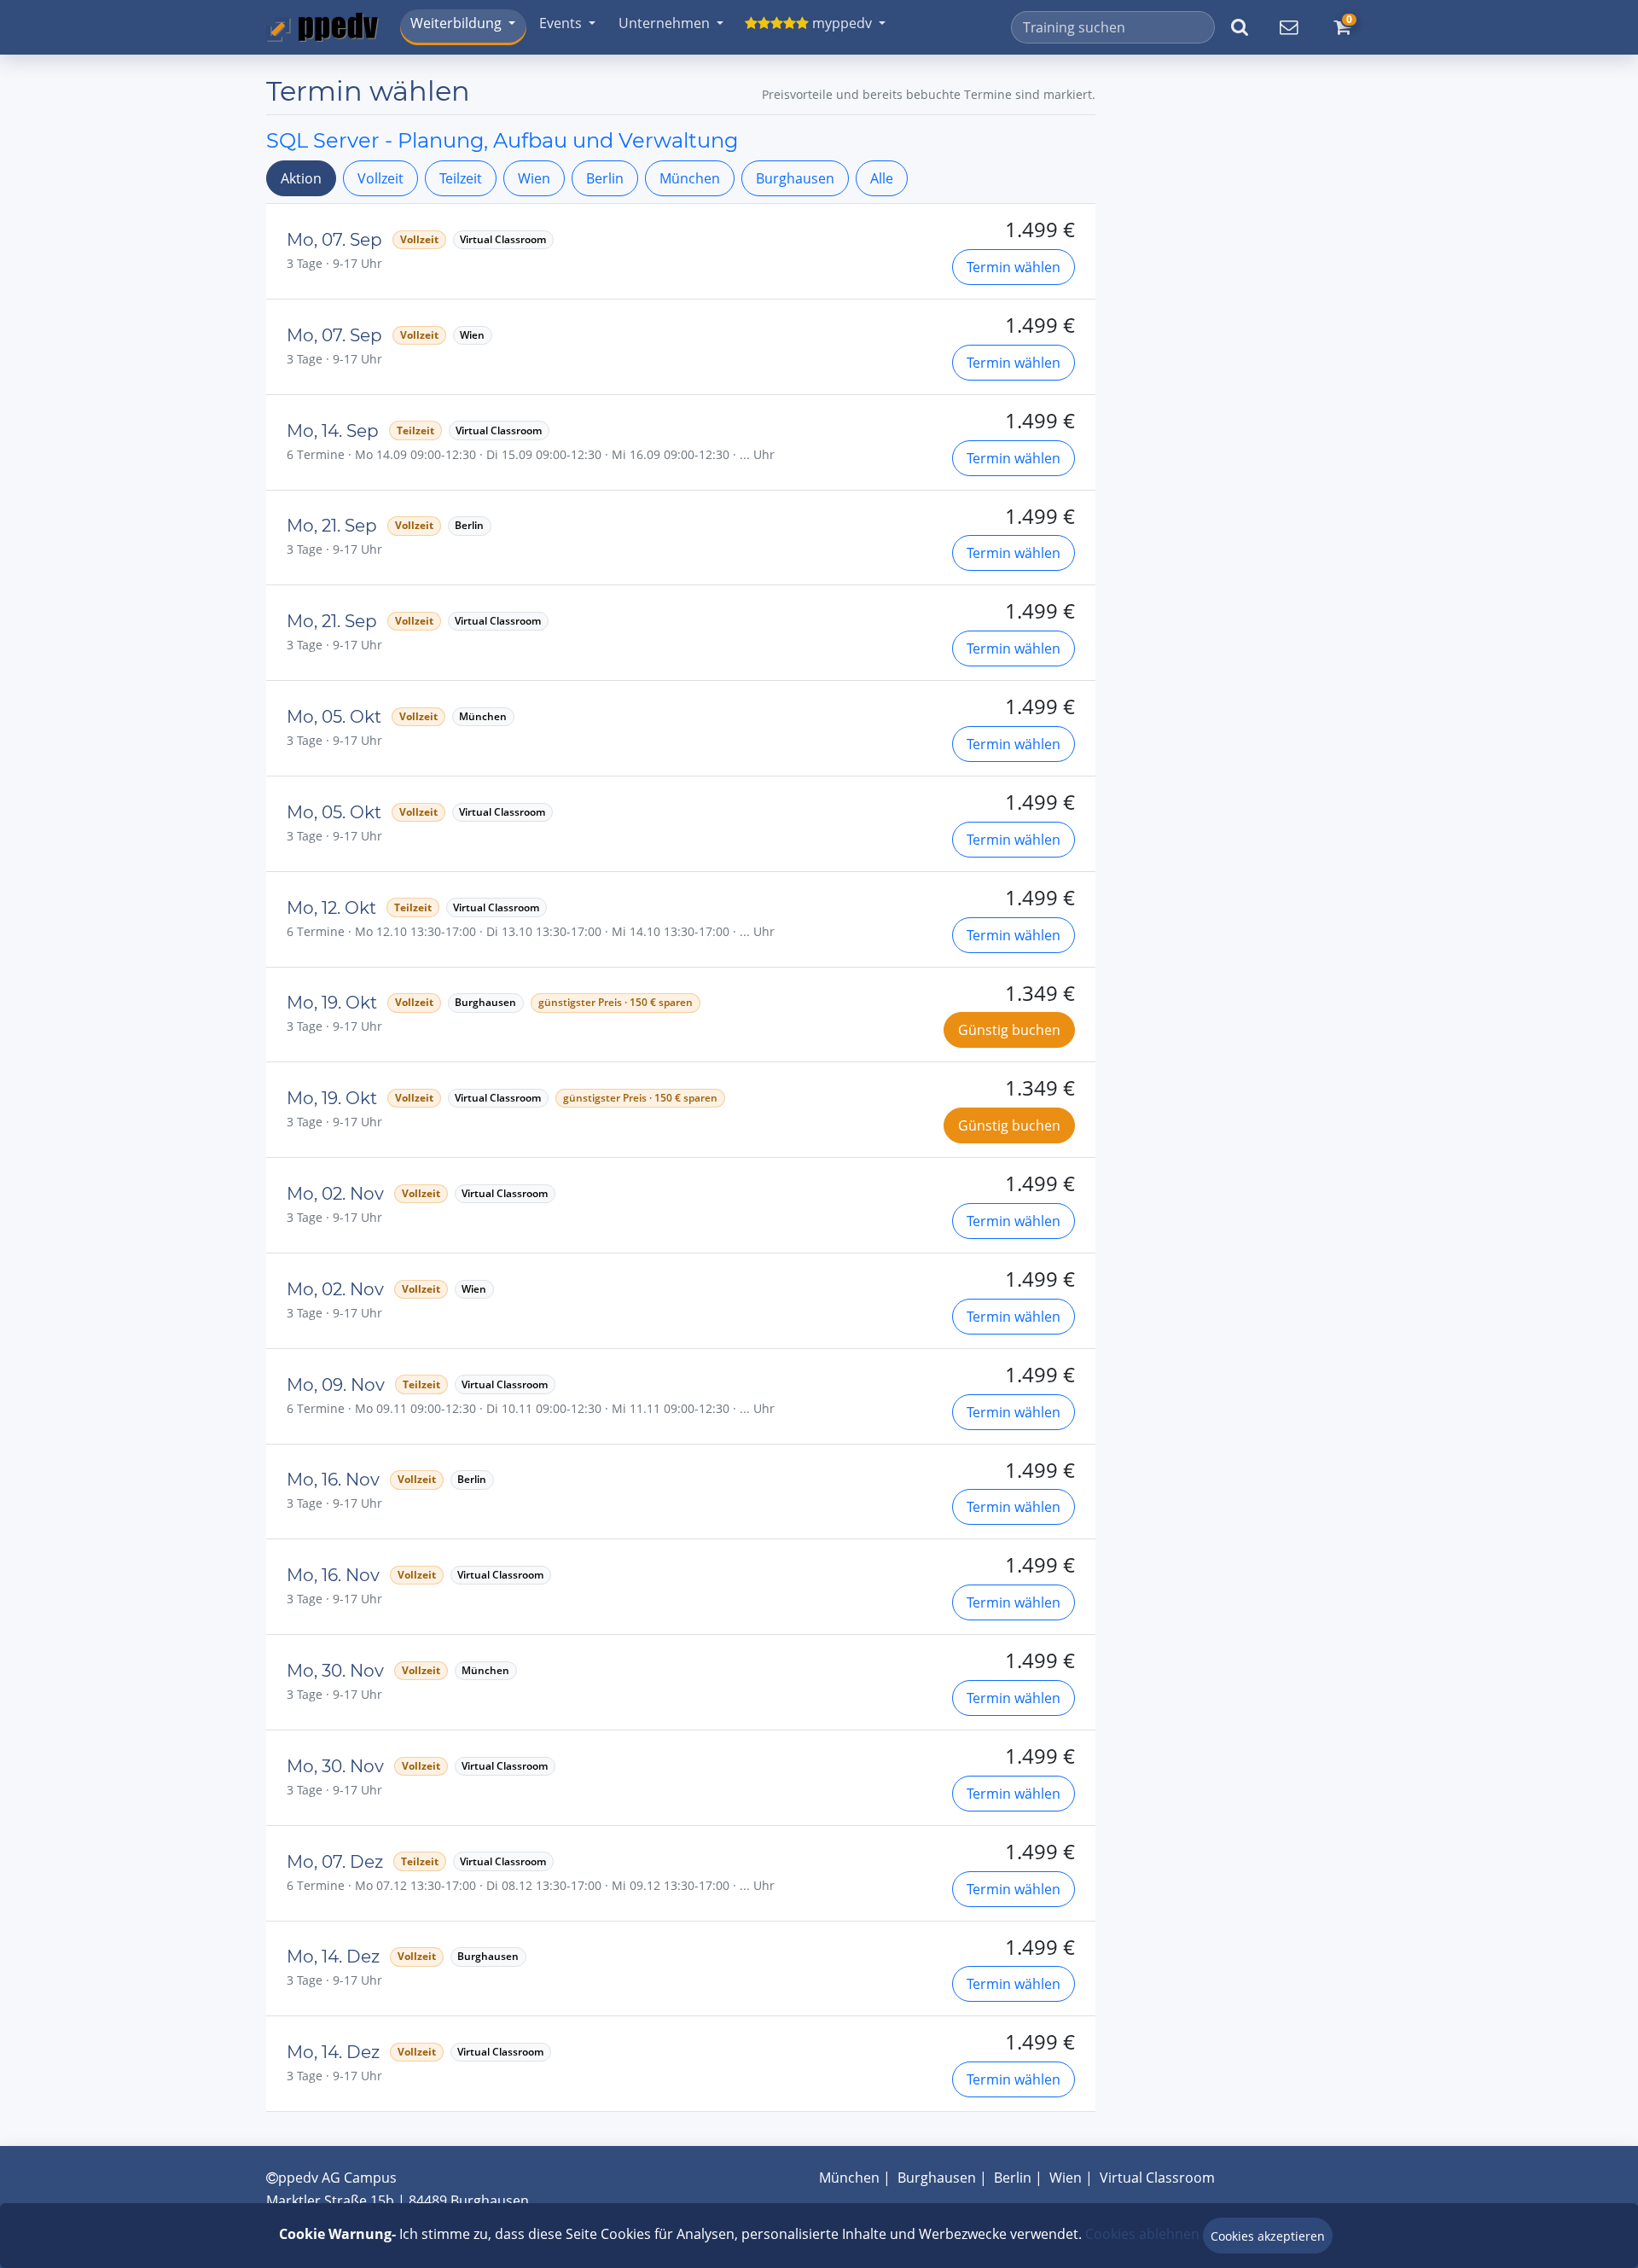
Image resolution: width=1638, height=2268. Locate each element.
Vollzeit (380, 178)
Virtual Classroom (1157, 2178)
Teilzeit (461, 178)
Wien (534, 178)
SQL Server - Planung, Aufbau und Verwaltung (502, 140)
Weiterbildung (456, 23)
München (690, 178)
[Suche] (1240, 27)
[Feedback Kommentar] (1288, 27)
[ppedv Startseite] (322, 27)
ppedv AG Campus (337, 2178)
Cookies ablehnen (1142, 2234)
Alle (882, 178)
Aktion (301, 178)
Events (561, 23)
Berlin (605, 178)
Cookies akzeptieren (1268, 2236)
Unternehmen (664, 23)
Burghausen (795, 178)
